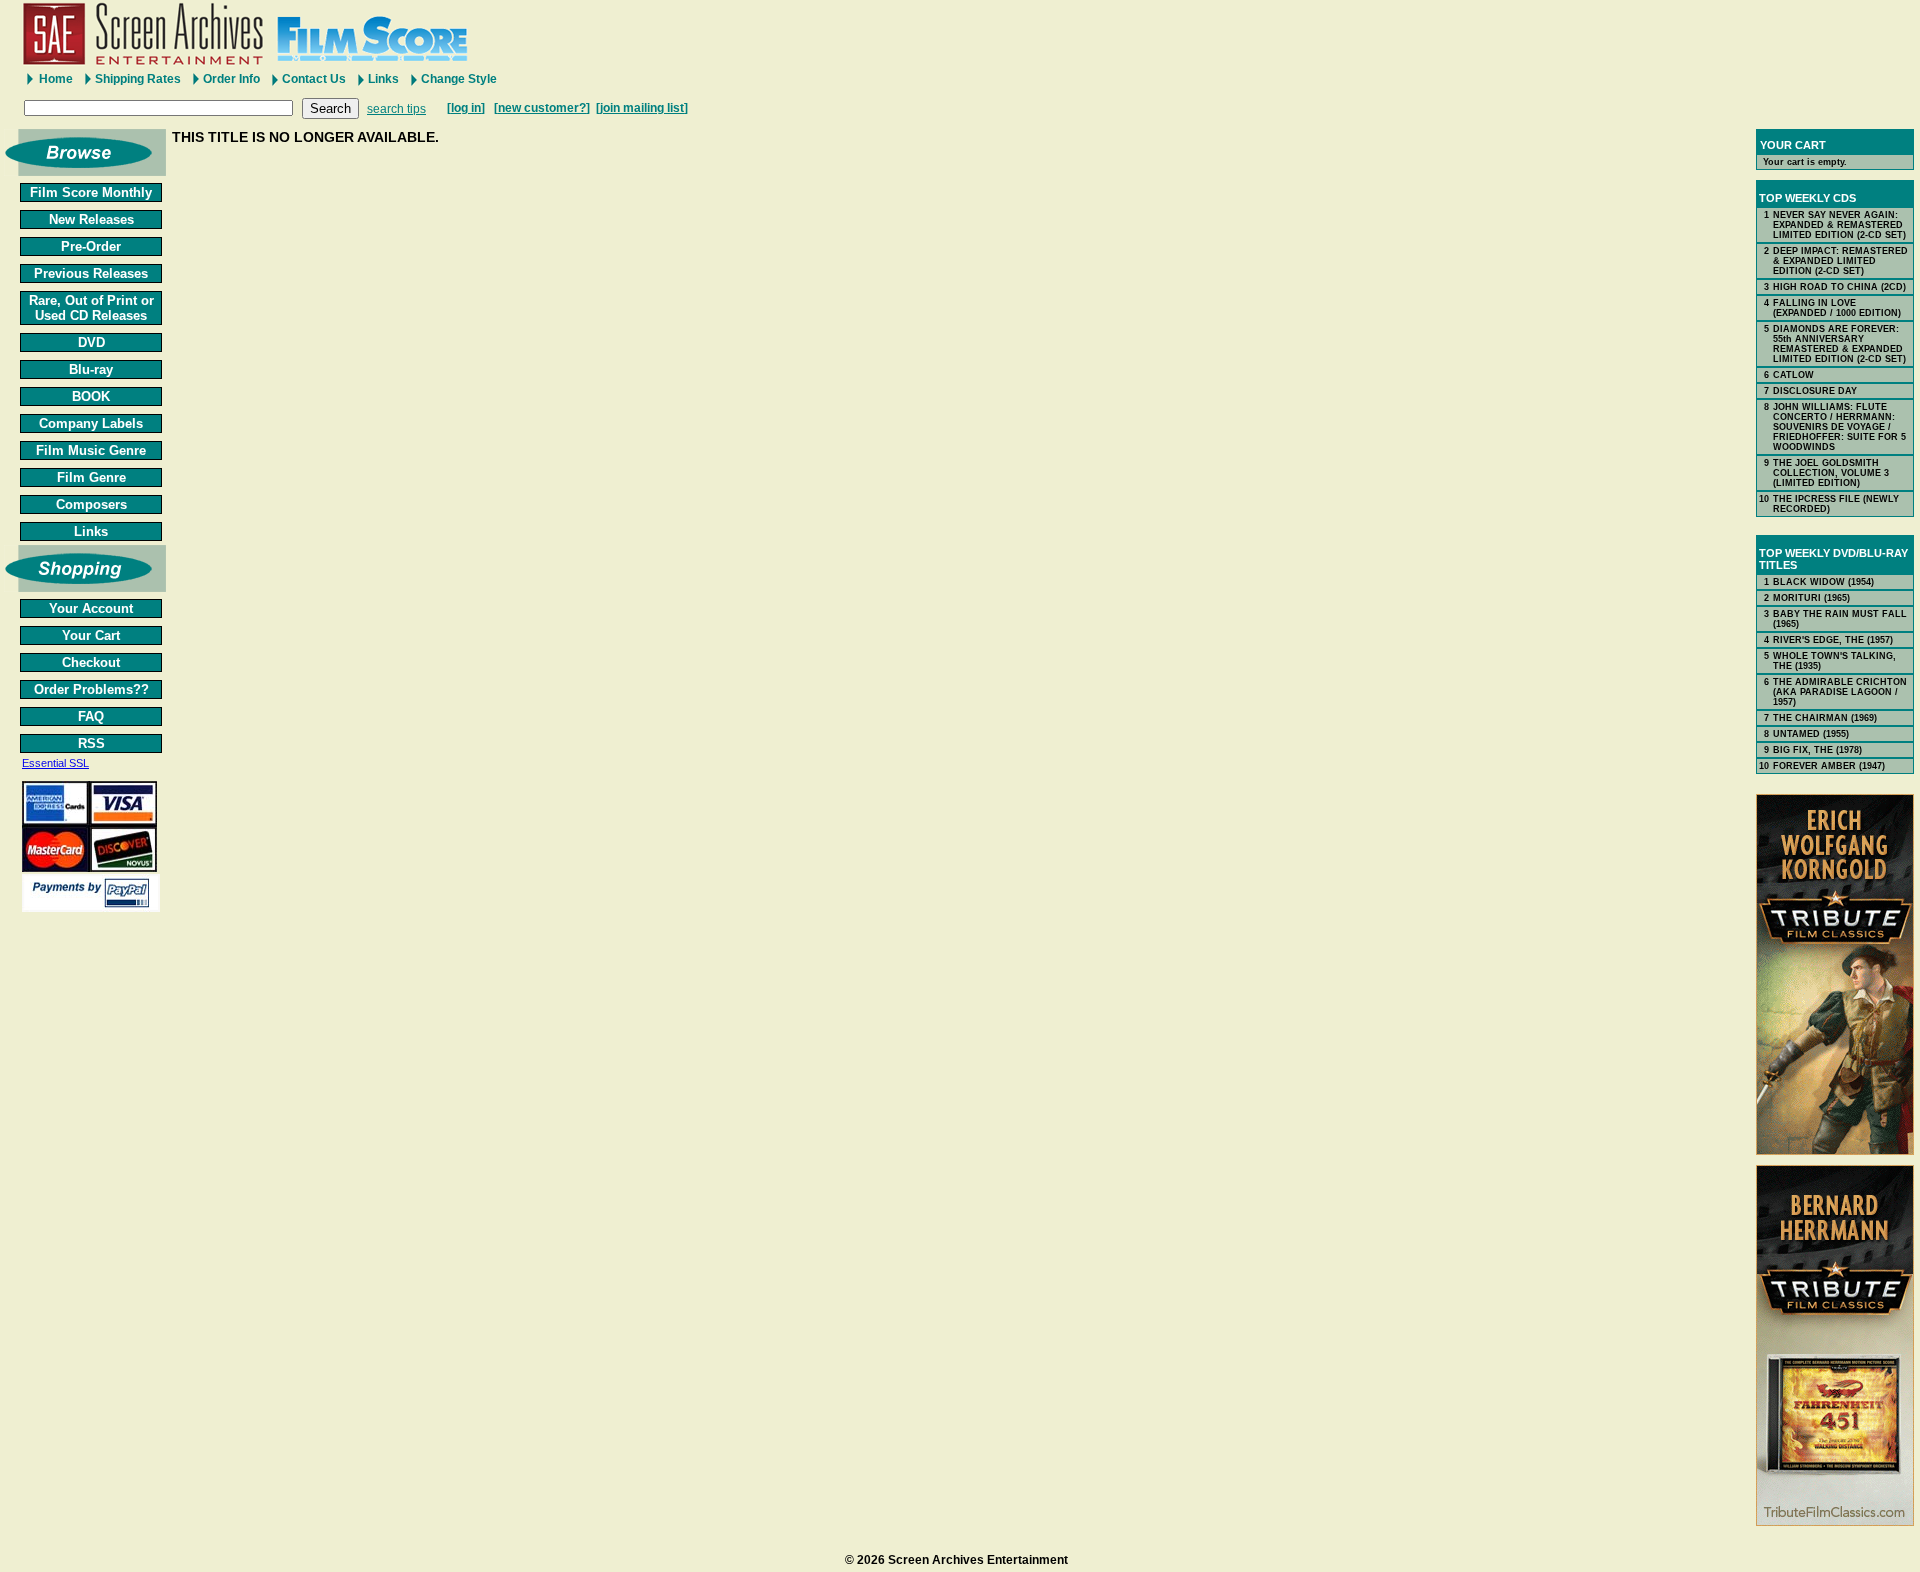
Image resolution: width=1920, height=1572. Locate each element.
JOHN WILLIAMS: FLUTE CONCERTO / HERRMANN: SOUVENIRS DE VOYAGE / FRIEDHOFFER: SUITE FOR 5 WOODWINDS (1839, 427)
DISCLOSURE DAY (1815, 391)
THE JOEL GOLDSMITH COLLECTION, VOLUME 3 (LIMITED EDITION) (1831, 473)
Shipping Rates (138, 79)
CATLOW (1793, 375)
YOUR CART (1793, 145)
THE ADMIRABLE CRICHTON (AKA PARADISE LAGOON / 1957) (1840, 692)
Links (383, 79)
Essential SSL (55, 763)
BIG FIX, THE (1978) (1817, 750)
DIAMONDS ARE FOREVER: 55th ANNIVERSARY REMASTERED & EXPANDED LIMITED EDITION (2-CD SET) (1839, 344)
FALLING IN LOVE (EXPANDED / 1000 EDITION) (1837, 308)
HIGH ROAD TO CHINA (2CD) (1839, 287)
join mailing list (642, 108)
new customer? (542, 108)
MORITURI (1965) (1811, 598)
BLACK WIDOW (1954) (1823, 582)
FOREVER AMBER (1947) (1829, 766)
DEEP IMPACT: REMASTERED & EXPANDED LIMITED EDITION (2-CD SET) (1840, 261)
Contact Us (314, 79)
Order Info (231, 79)
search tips (396, 109)
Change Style (459, 79)
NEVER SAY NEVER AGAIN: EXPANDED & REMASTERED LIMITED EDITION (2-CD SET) (1839, 225)
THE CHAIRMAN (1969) (1825, 718)
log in (466, 108)
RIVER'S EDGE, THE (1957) (1833, 640)
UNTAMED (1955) (1811, 734)
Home (56, 79)
